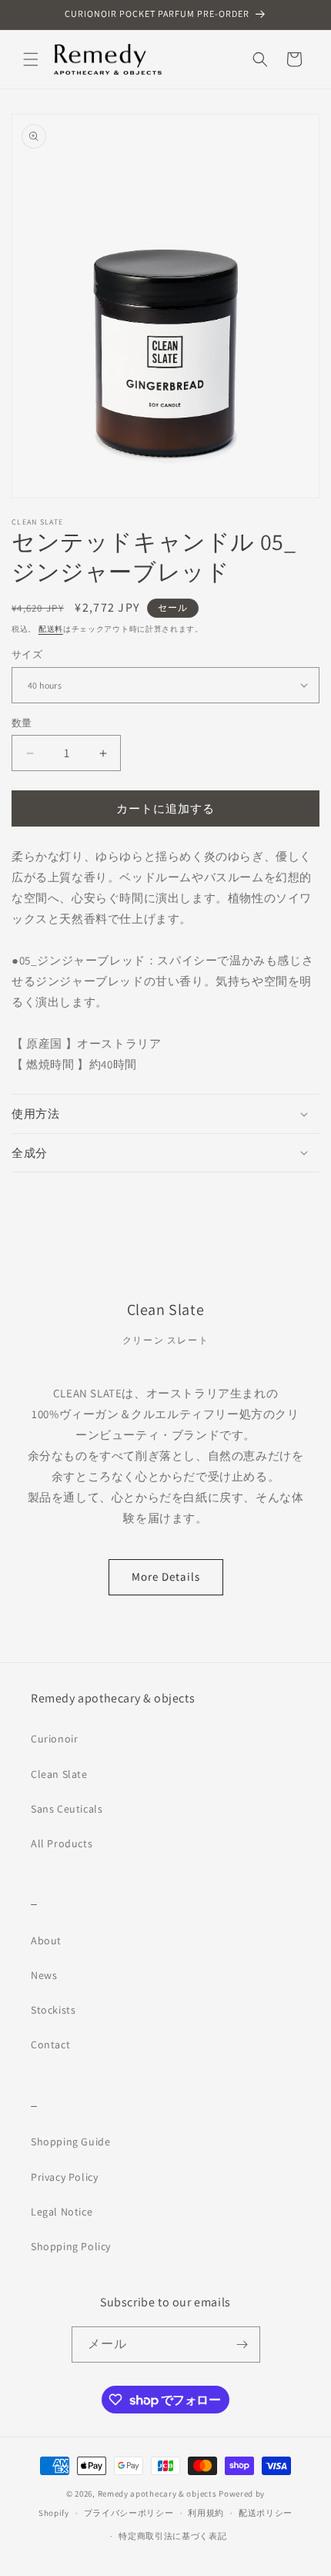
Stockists (53, 2010)
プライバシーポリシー (129, 2513)
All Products (62, 1843)
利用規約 (206, 2513)
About (46, 1940)
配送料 (51, 629)
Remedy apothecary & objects (157, 2494)
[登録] (242, 2345)
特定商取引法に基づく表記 (172, 2536)
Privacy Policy (64, 2177)
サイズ (27, 654)
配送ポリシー (266, 2513)
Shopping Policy (71, 2246)
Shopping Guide (70, 2142)
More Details (166, 1576)
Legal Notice (62, 2212)
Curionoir (54, 1739)
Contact (50, 2044)
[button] (31, 59)
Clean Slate (59, 1774)
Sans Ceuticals (67, 1809)
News (44, 1975)
